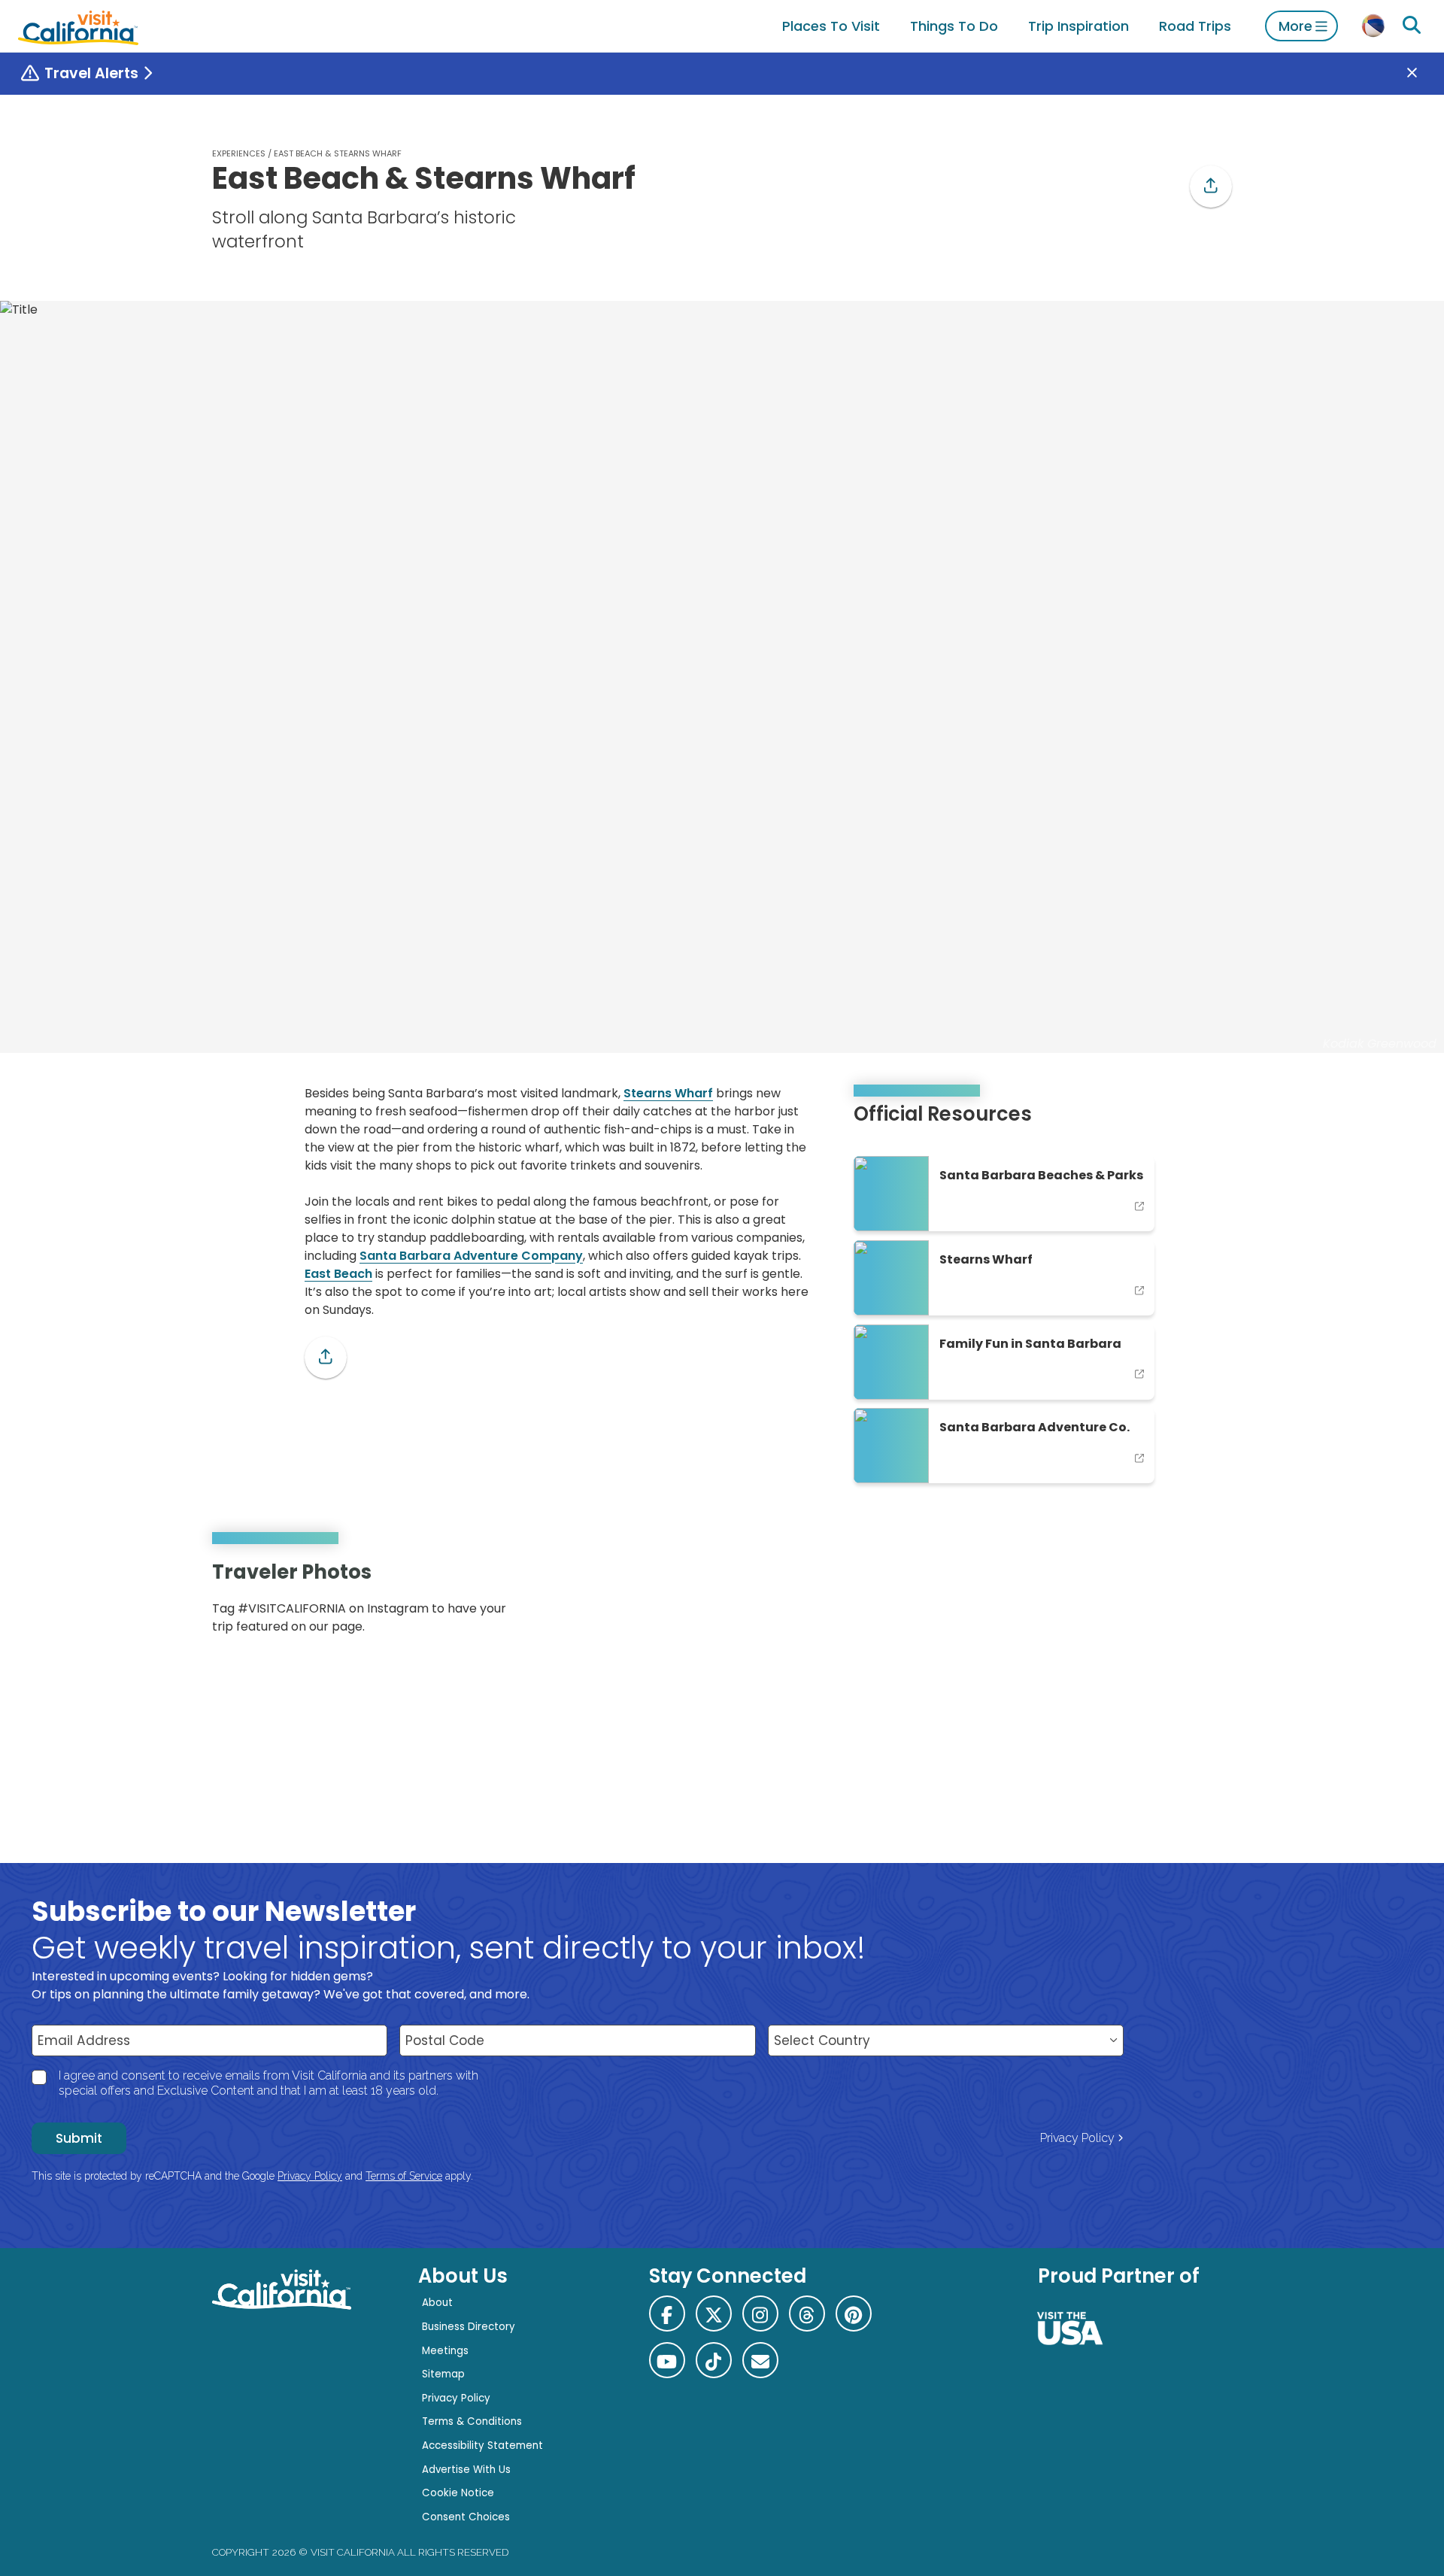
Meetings (445, 2351)
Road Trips (1195, 26)
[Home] (78, 26)
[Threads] (807, 2314)
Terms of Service (404, 2176)
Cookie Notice (458, 2493)
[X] (714, 2314)
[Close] (1423, 74)
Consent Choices (466, 2517)
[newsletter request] (760, 2360)
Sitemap (443, 2374)
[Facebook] (667, 2314)
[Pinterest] (1188, 1603)
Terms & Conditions (472, 2421)
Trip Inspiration (1078, 26)
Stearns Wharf (668, 1093)
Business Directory (469, 2327)
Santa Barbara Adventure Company (471, 1256)
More (1295, 26)
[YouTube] (1209, 1603)
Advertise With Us (466, 2470)
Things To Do (954, 26)
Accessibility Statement (482, 2446)
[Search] (1412, 26)
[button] (1211, 187)
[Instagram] (1166, 1603)
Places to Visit (831, 26)
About (437, 2303)
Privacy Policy (1077, 2138)
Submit (79, 2138)
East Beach (338, 1274)
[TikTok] (714, 2360)
